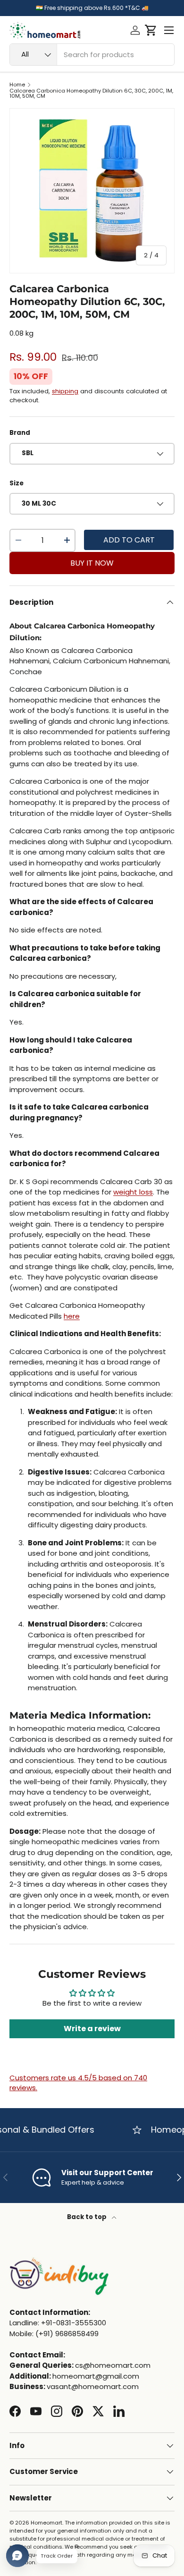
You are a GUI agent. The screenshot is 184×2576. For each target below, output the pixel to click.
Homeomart (46, 2523)
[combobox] (92, 55)
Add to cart (129, 540)
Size (17, 483)
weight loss (133, 1192)
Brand (20, 433)
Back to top (88, 2217)
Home (17, 85)
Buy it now (92, 563)
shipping (65, 391)
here (72, 1316)
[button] (151, 30)
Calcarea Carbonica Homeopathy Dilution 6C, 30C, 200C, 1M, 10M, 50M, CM (91, 94)
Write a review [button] (92, 2029)
